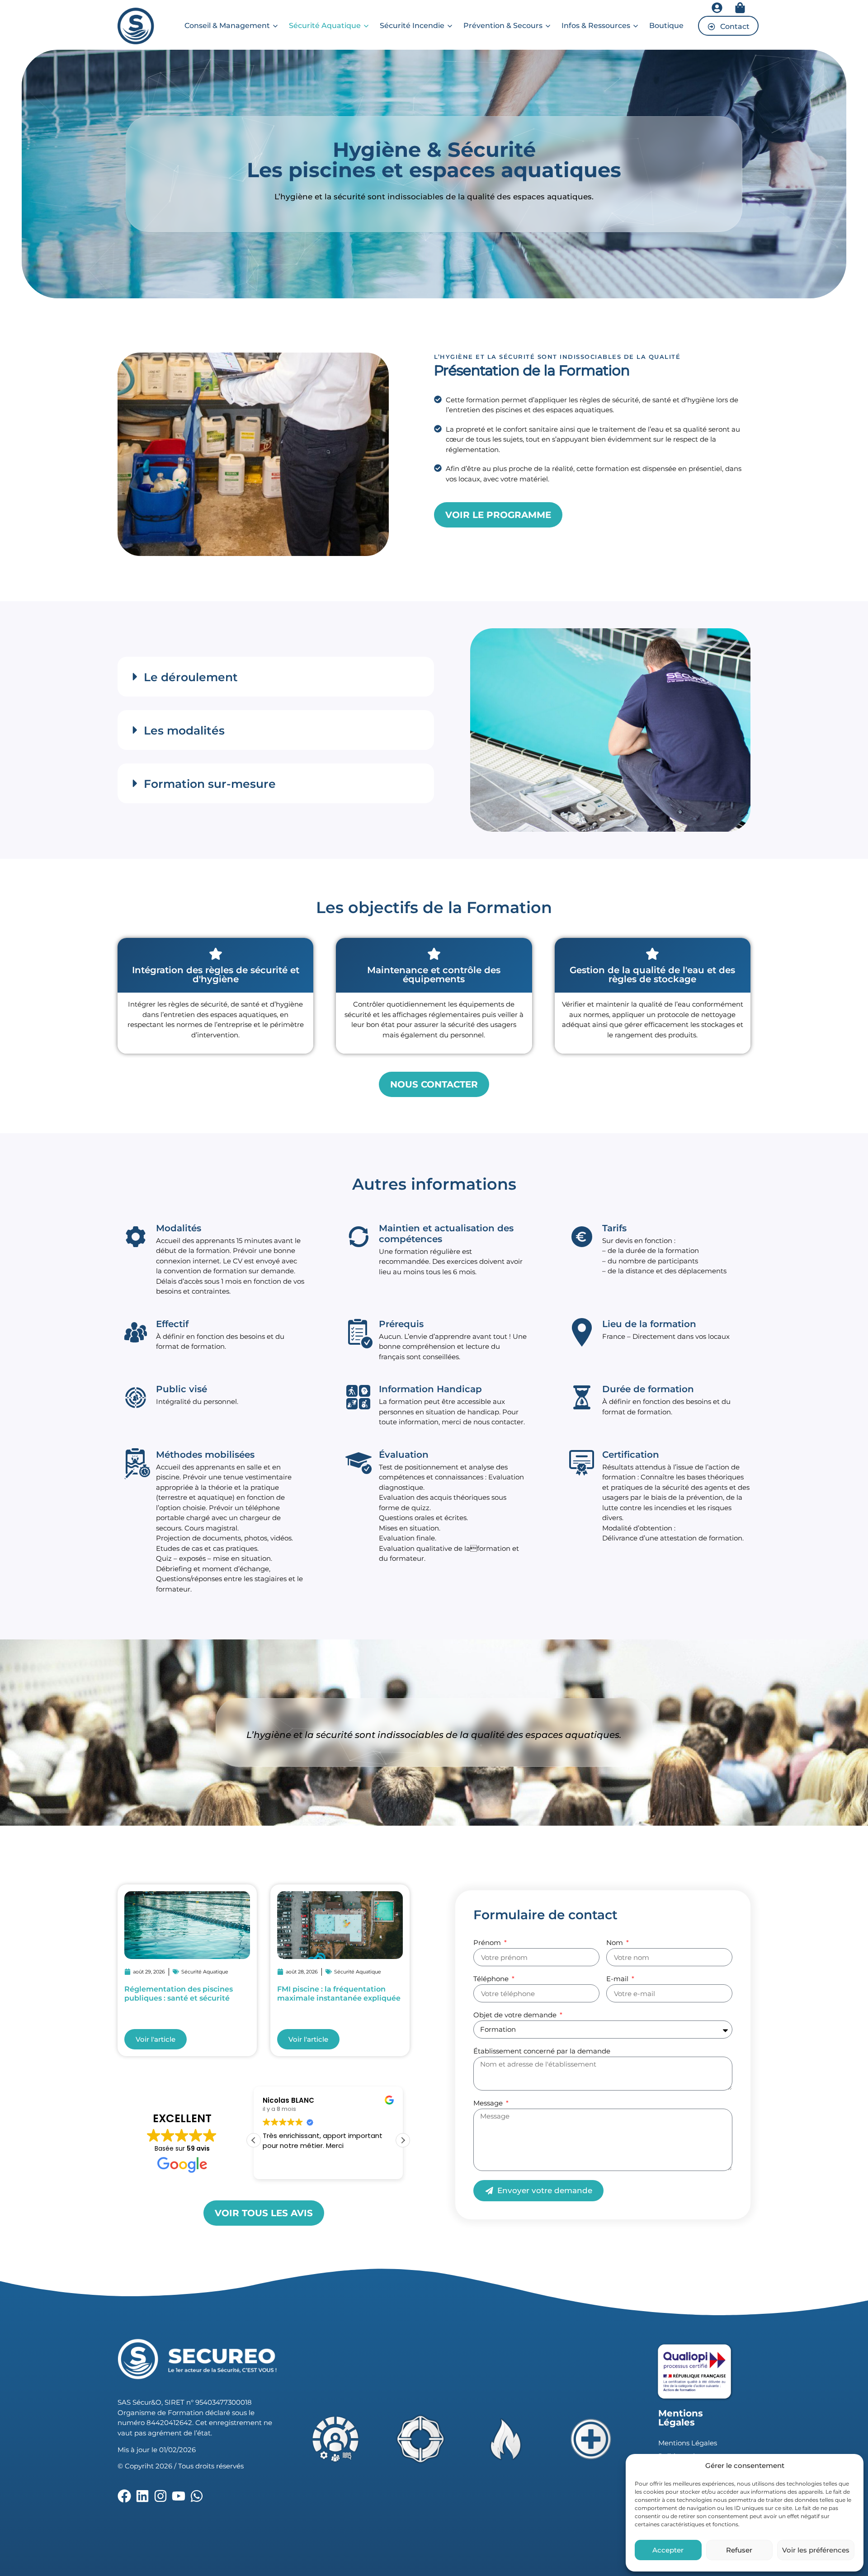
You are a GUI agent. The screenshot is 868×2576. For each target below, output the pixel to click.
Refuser (739, 2550)
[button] (276, 677)
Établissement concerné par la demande (542, 2051)
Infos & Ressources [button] (596, 26)
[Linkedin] (142, 2496)
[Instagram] (160, 2496)
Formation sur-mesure (210, 784)
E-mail (618, 1979)
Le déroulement (191, 677)
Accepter (668, 2550)
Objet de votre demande (516, 2015)
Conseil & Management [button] (227, 26)
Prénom (488, 1943)
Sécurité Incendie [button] (412, 26)
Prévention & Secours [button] (503, 26)
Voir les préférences (816, 2550)
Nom (616, 1943)
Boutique (666, 26)
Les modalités (184, 730)
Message (489, 2103)
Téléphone (492, 1979)
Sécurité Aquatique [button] (325, 26)
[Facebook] (124, 2496)
